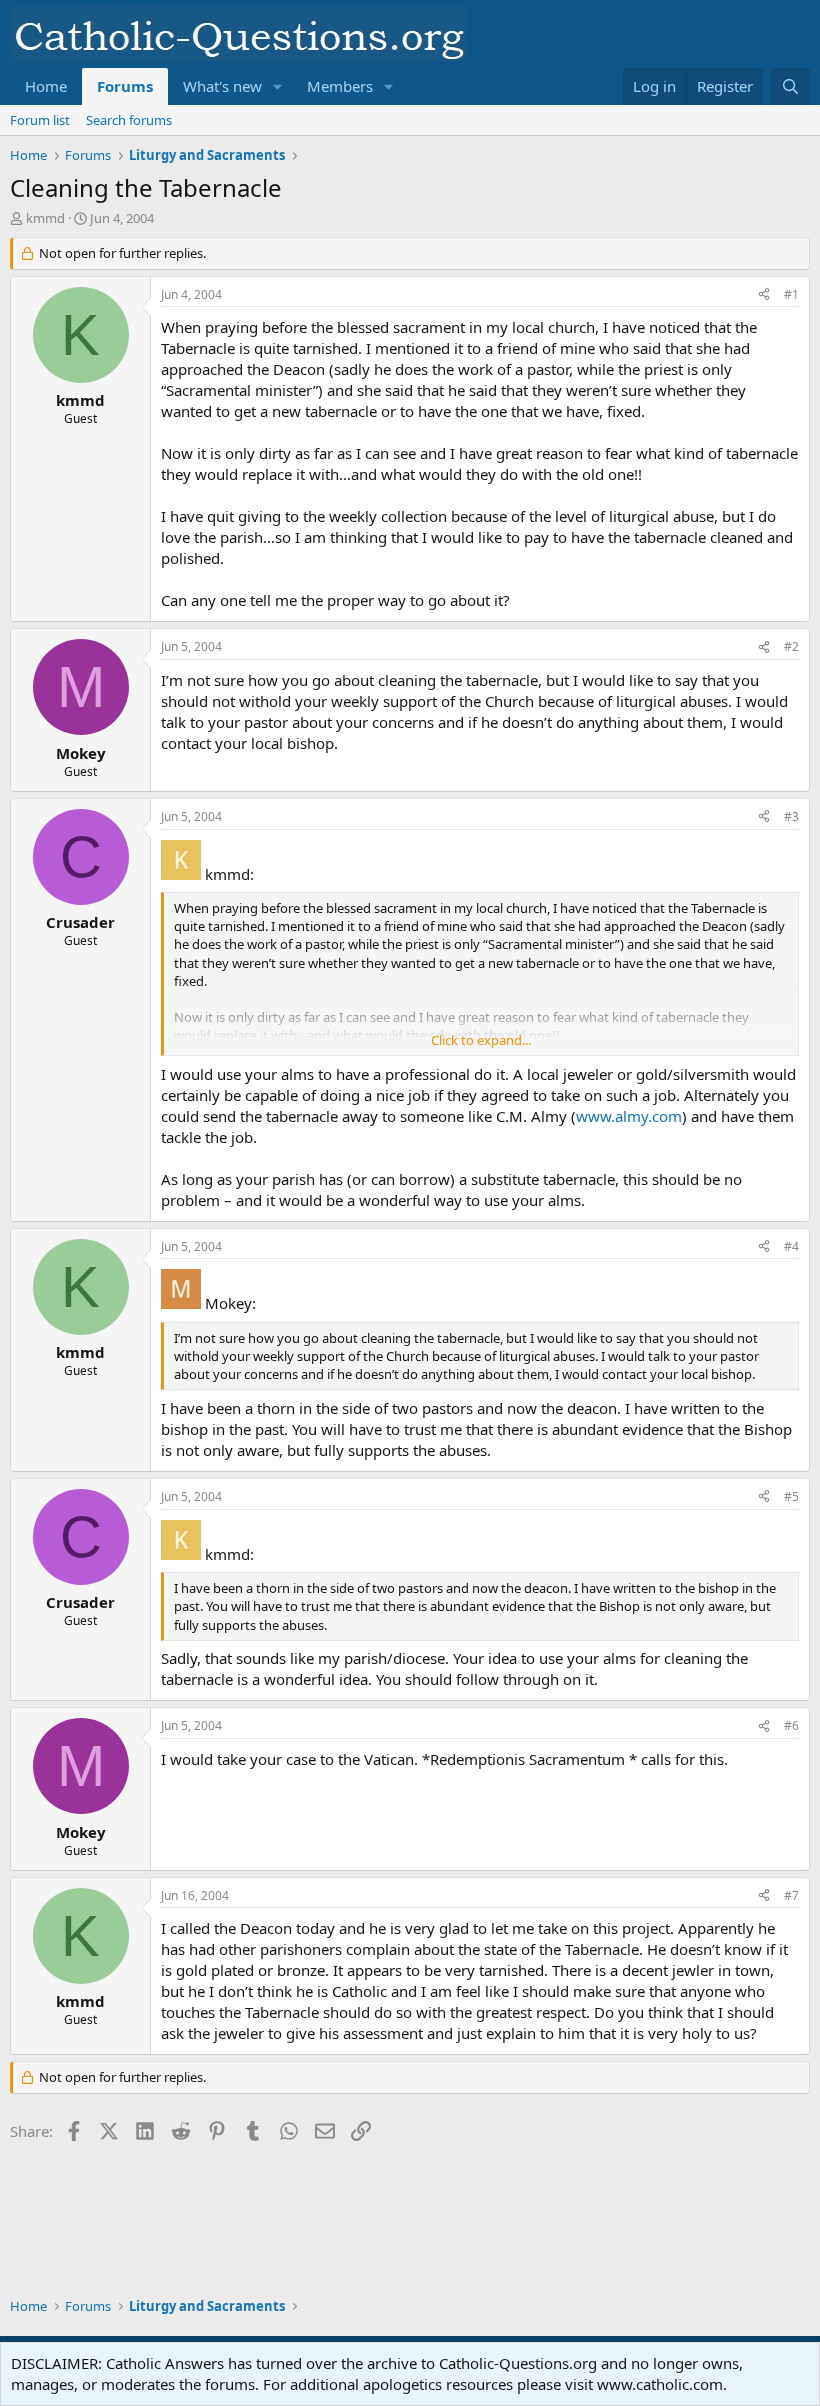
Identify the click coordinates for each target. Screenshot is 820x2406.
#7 (791, 1895)
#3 (791, 816)
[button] (278, 86)
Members (340, 86)
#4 (791, 1246)
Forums (125, 86)
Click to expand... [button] (481, 1040)
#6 (791, 1725)
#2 (791, 646)
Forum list (40, 120)
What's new (222, 86)
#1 (791, 294)
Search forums (129, 120)
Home (46, 86)
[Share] (764, 295)
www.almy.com (629, 1116)
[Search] (790, 86)
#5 (791, 1496)
